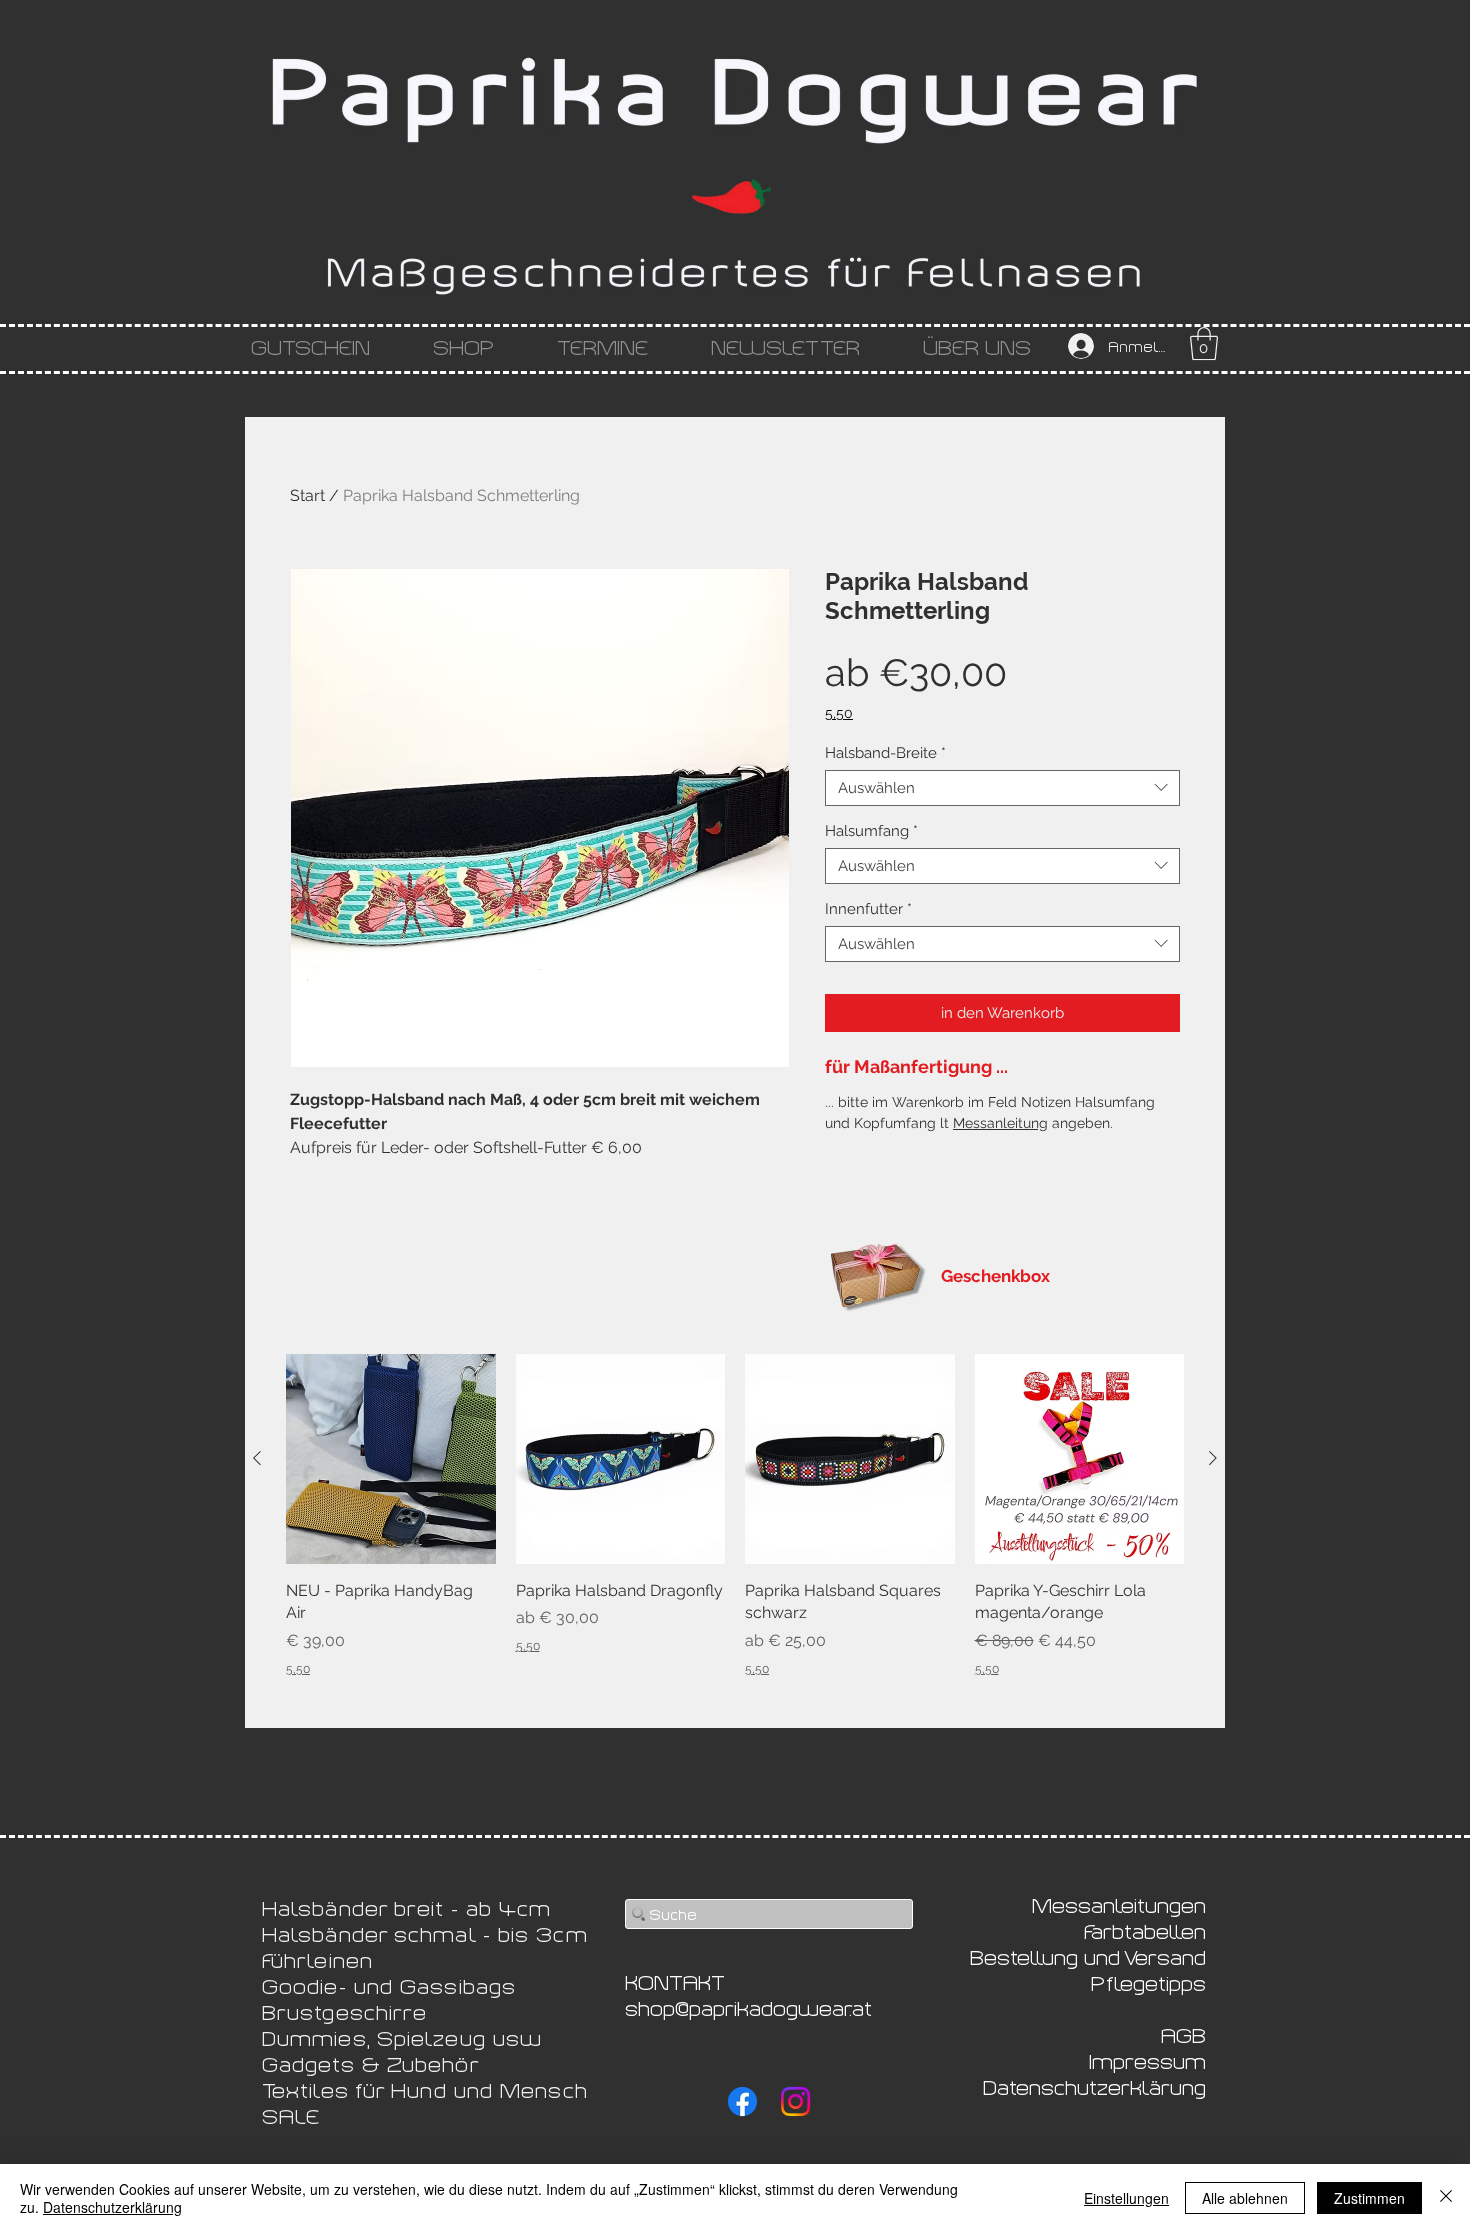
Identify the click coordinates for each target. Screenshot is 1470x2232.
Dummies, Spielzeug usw (402, 2037)
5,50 (839, 713)
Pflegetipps (1148, 1982)
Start (307, 495)
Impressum (1147, 2060)
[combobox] (1002, 788)
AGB (1183, 2034)
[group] (735, 1515)
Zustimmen (1369, 2198)
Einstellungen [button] (1126, 2198)
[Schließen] (1446, 2198)
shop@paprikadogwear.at (748, 2007)
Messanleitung (1000, 1123)
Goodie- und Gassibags (389, 1985)
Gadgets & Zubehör (371, 2063)
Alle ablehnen (1245, 2198)
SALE (291, 2115)
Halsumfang (871, 831)
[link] (1204, 343)
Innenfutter (868, 909)
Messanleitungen (1119, 1904)
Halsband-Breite (885, 753)
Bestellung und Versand (1088, 1956)
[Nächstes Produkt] (1213, 1458)
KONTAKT (675, 1981)
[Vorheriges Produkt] (257, 1458)
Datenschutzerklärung (112, 2207)
